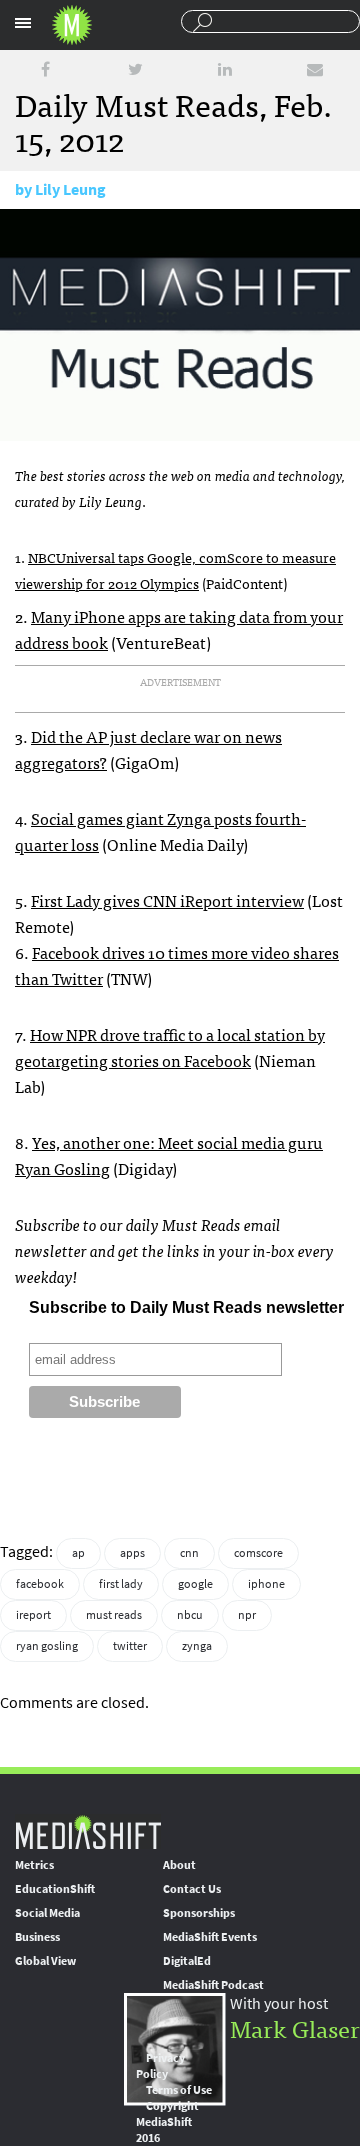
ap (78, 1553)
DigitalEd (187, 1961)
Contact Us (192, 1889)
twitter (130, 1646)
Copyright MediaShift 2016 (167, 2122)
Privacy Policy (160, 2066)
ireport (33, 1615)
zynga (197, 1646)
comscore (258, 1553)
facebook (40, 1584)
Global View (45, 1961)
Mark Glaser (295, 2027)
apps (132, 1553)
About (179, 1865)
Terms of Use (179, 2090)
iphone (266, 1584)
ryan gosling (47, 1646)
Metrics (34, 1865)
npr (247, 1615)
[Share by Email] (315, 69)
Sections (23, 23)
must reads (114, 1615)
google (195, 1584)
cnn (189, 1553)
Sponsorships (199, 1913)
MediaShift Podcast (213, 1985)
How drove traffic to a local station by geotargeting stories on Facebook (170, 1047)
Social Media (47, 1913)
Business (37, 1937)
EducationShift (55, 1889)
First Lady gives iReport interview (167, 900)
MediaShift (88, 1831)
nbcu (190, 1615)
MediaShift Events (210, 1937)
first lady (121, 1584)
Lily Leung (70, 189)
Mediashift (72, 25)
